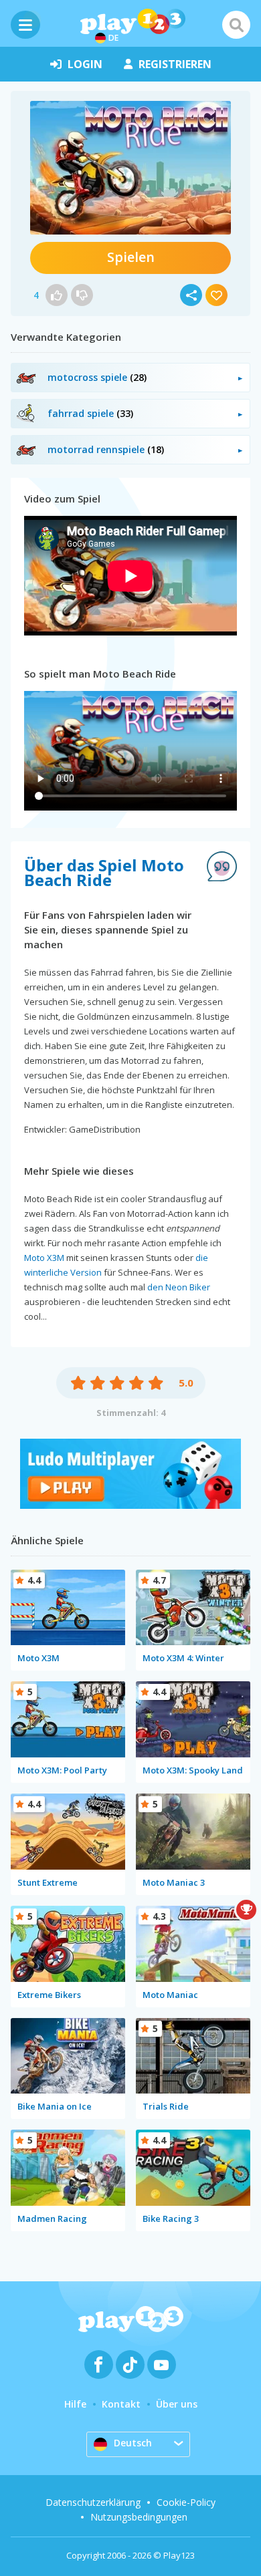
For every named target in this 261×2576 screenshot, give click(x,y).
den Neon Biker (179, 1287)
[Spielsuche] (236, 25)
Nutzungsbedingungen (139, 2517)
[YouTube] (162, 2365)
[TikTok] (130, 2365)
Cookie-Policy (186, 2502)
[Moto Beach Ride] (130, 168)
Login (85, 64)
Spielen (131, 257)
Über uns (177, 2404)
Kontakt (121, 2404)
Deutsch (133, 2443)
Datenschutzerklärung (93, 2502)
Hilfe (75, 2404)
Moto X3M (44, 1258)
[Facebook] (99, 2365)
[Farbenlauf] (130, 1505)
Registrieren (175, 64)
